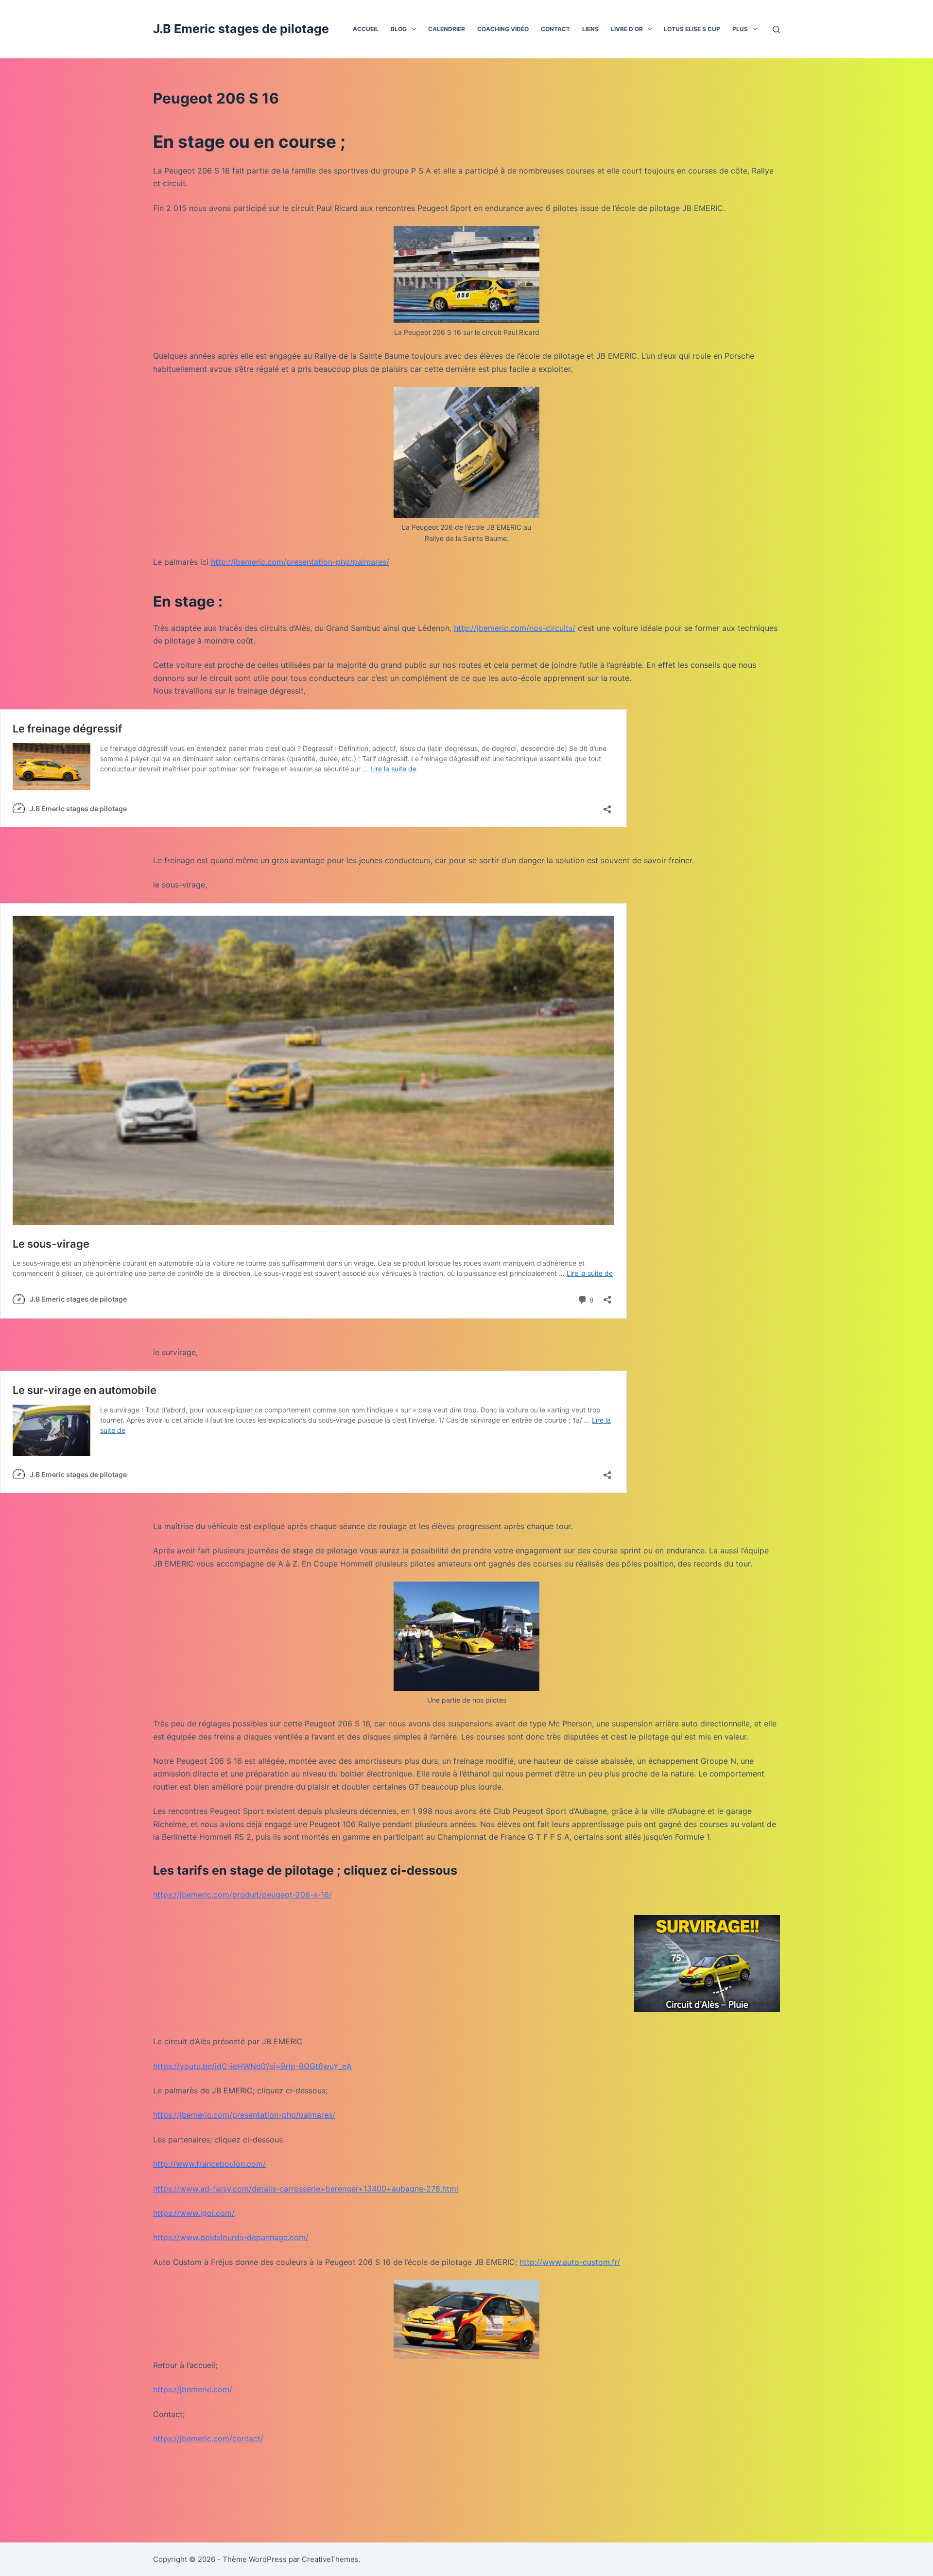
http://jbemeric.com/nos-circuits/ (515, 628)
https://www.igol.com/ (194, 2213)
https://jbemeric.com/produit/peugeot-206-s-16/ (242, 1895)
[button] (414, 29)
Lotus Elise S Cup (692, 29)
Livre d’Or (627, 29)
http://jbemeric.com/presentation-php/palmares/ (300, 562)
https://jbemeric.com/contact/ (208, 2438)
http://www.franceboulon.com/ (209, 2164)
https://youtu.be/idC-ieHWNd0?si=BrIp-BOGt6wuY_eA (252, 2066)
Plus (740, 29)
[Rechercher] (776, 29)
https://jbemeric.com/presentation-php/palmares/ (244, 2115)
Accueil (366, 29)
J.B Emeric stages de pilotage (241, 29)
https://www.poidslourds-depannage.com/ (231, 2237)
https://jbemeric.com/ (193, 2389)
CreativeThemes (330, 2559)
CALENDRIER (447, 29)
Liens (590, 29)
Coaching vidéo (503, 29)
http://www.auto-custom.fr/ (570, 2262)
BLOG (399, 29)
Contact (555, 29)
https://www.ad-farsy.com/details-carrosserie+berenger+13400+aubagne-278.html (306, 2189)
